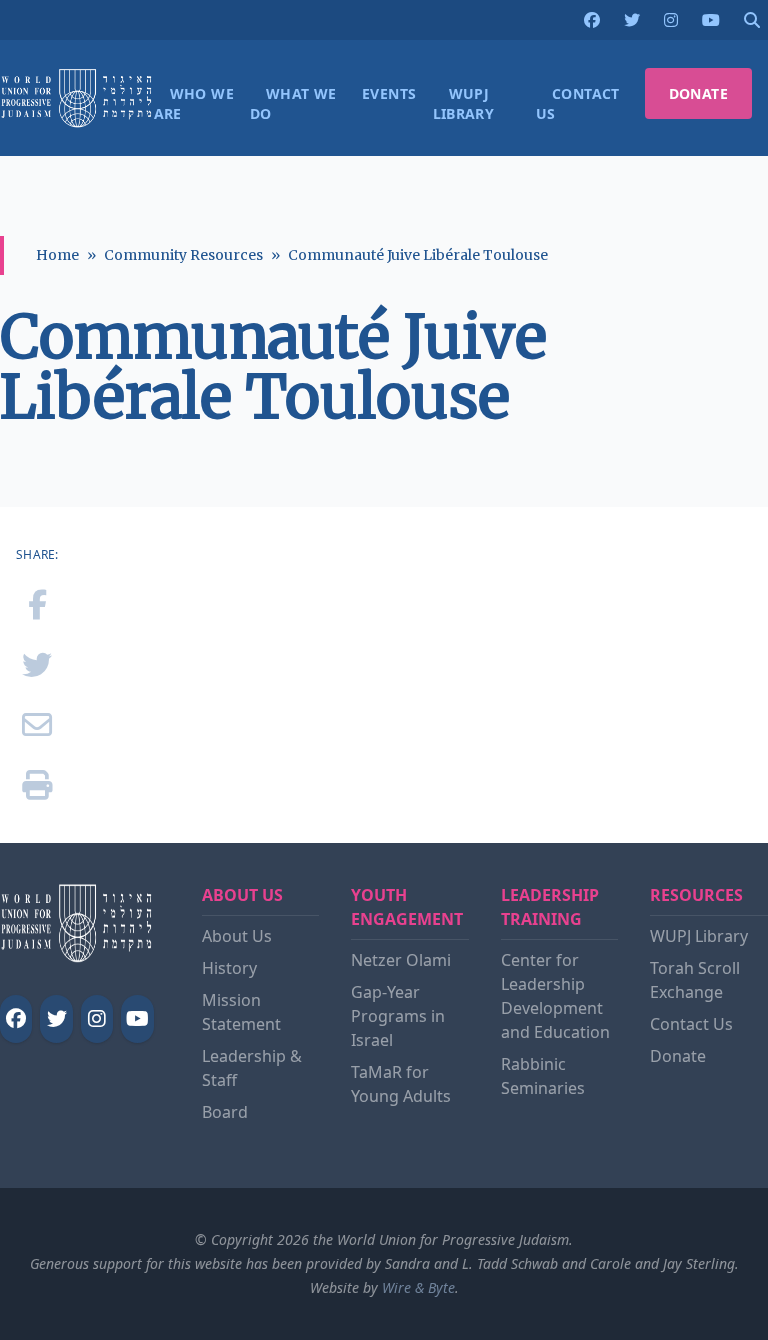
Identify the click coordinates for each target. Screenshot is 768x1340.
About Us (237, 936)
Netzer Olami (401, 960)
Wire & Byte (418, 1287)
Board (225, 1112)
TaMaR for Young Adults (401, 1084)
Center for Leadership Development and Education (555, 996)
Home (57, 255)
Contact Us (691, 1024)
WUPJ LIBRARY (464, 103)
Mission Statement (241, 1012)
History (229, 968)
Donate (678, 1056)
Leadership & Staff (252, 1068)
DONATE (698, 93)
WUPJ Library (699, 936)
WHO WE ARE (194, 103)
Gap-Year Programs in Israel (398, 1016)
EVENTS (389, 93)
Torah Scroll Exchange (695, 980)
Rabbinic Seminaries (543, 1076)
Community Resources (183, 255)
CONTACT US (578, 103)
